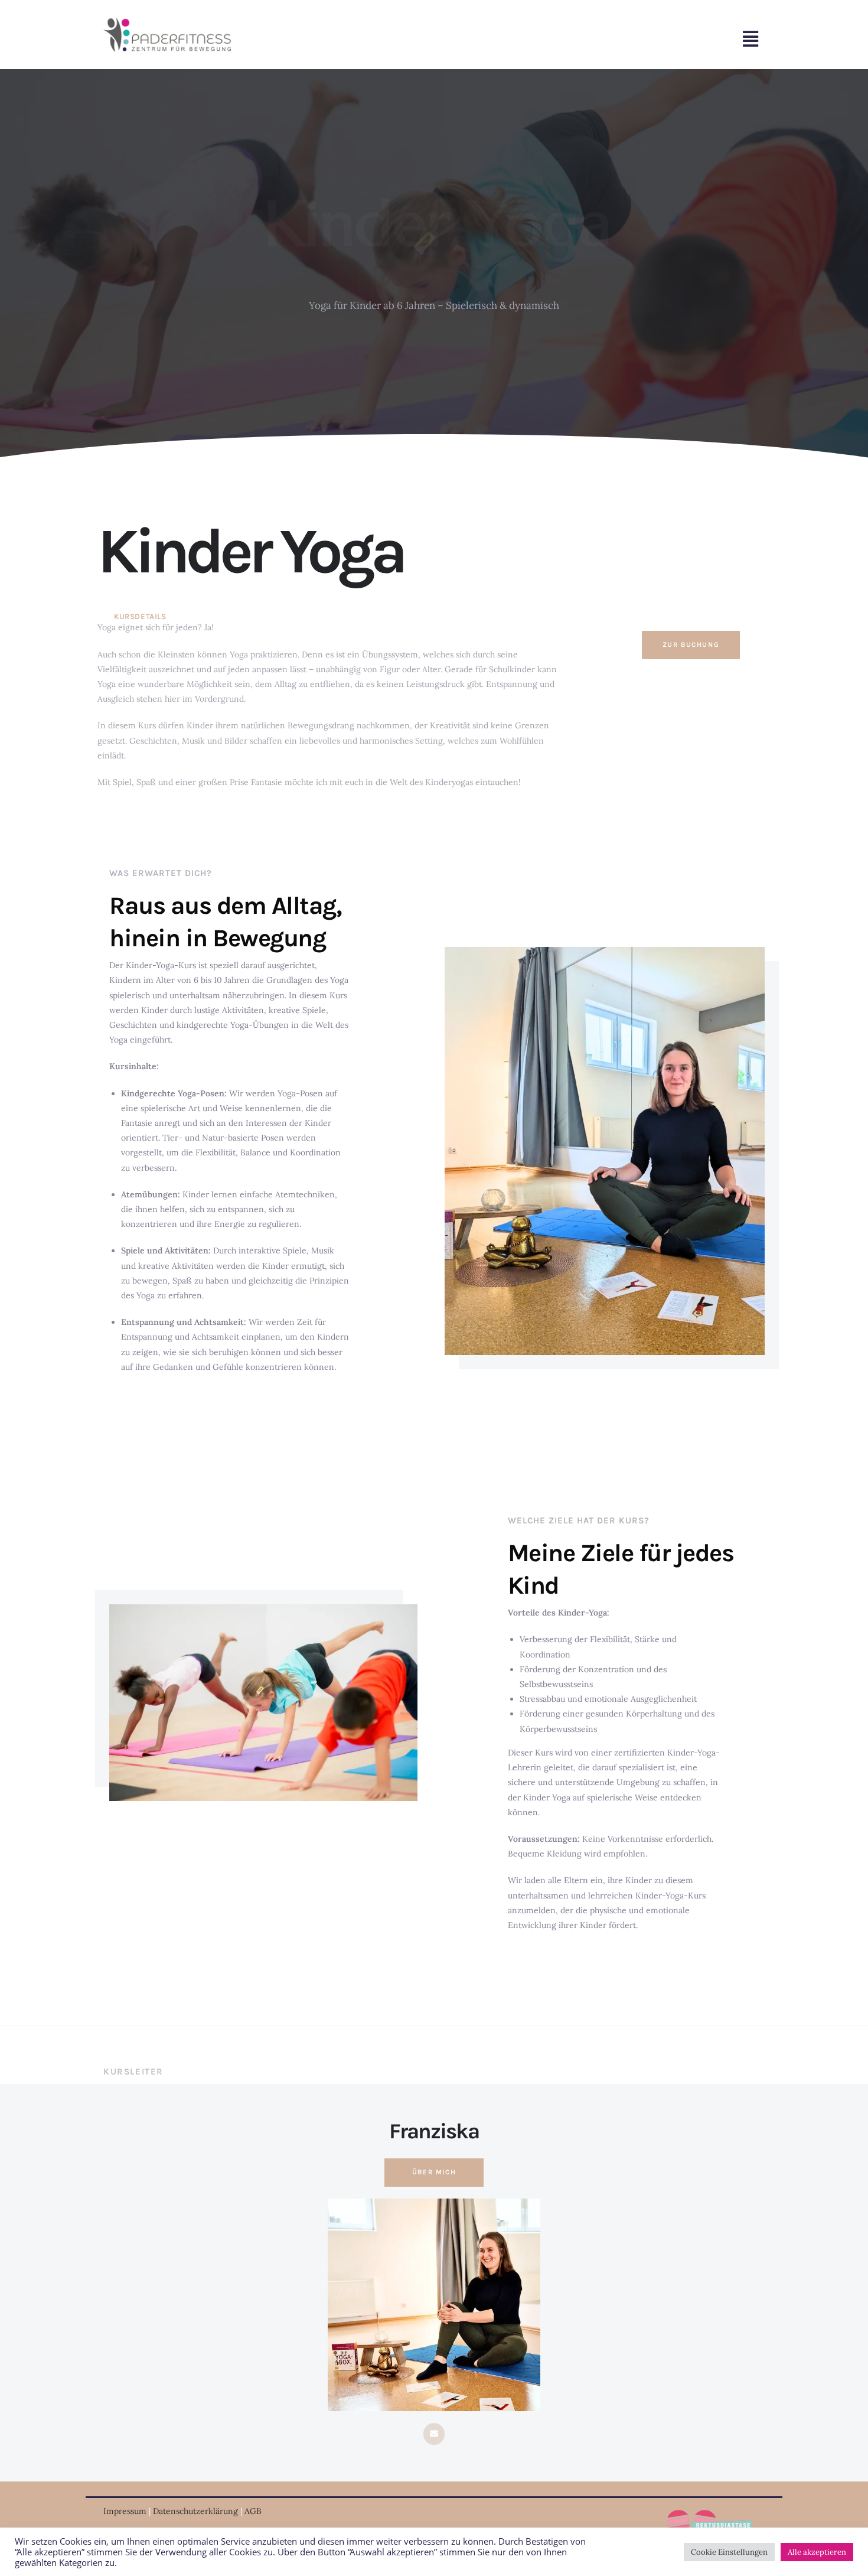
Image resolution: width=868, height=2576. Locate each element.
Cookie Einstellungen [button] (729, 2552)
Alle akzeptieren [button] (817, 2552)
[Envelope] (434, 2434)
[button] (546, 39)
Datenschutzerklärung (195, 2511)
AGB (254, 2511)
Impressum (125, 2511)
